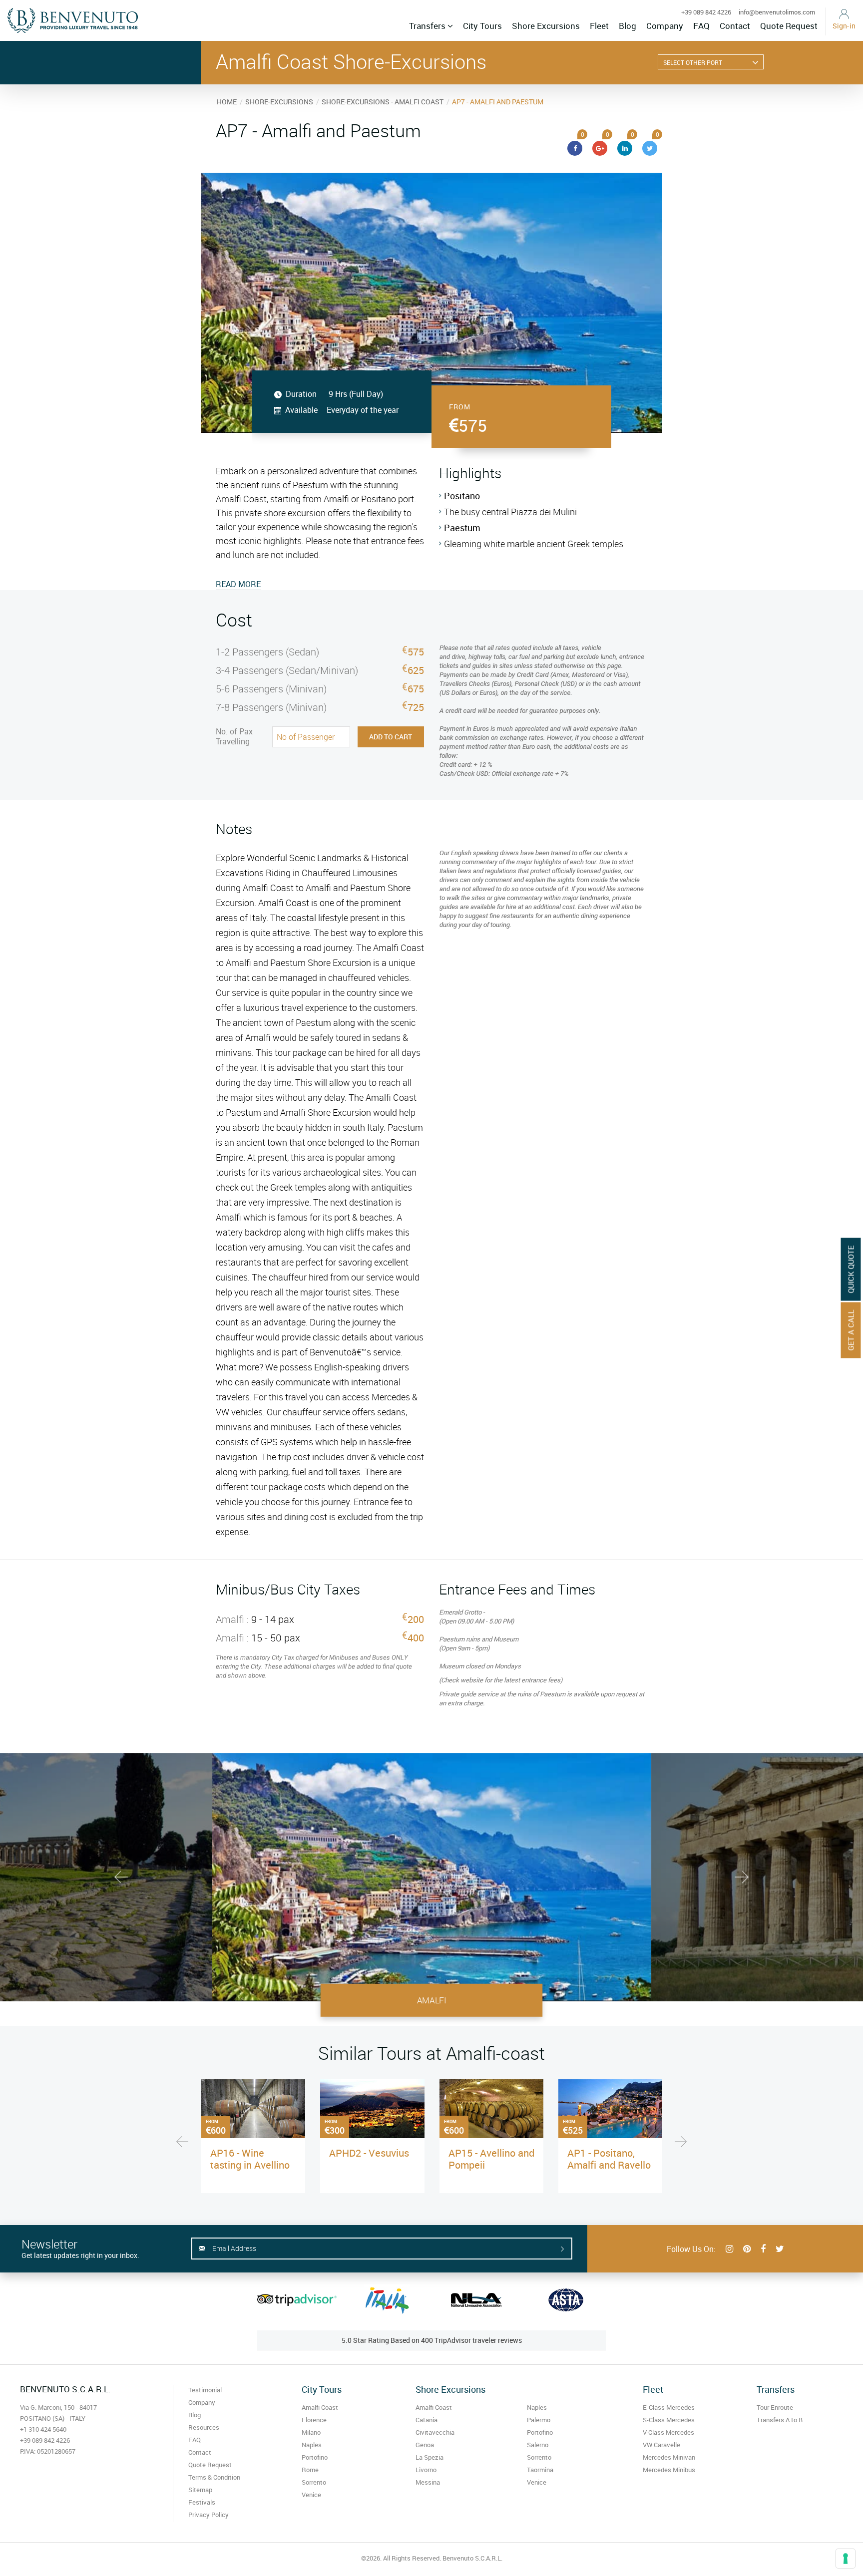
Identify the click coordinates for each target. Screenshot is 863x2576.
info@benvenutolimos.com (777, 12)
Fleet (599, 26)
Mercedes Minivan (669, 2457)
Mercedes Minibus (669, 2470)
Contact (735, 26)
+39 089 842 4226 (706, 12)
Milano (311, 2432)
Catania (427, 2420)
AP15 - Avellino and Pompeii (491, 2159)
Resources (204, 2427)
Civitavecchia (435, 2432)
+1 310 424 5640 (43, 2429)
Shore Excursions (546, 26)
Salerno (538, 2445)
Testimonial (205, 2390)
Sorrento (314, 2482)
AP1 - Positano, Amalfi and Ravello (609, 2159)
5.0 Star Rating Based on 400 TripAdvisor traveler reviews (432, 2340)
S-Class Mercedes (669, 2420)
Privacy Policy (209, 2515)
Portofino (315, 2457)
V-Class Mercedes (668, 2432)
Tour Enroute (775, 2407)
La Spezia (430, 2457)
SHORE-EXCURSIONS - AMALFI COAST (383, 102)
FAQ (701, 26)
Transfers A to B (780, 2420)
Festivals (202, 2502)
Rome (310, 2470)
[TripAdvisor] (297, 2300)
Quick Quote (851, 1270)
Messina (428, 2482)
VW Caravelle (661, 2445)
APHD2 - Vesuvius (369, 2153)
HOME (227, 102)
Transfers (428, 26)
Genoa (425, 2445)
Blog (628, 26)
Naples (312, 2445)
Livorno (426, 2470)
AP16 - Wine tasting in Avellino (250, 2159)
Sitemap (200, 2490)
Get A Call (851, 1330)
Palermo (539, 2420)
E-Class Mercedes (669, 2407)
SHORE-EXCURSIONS (279, 102)
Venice (311, 2495)
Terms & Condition (214, 2477)
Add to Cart (391, 737)
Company (665, 26)
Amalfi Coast (320, 2407)
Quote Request (789, 26)
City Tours (482, 26)
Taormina (540, 2470)
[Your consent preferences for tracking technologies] (846, 2559)
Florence (314, 2420)
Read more (238, 584)
